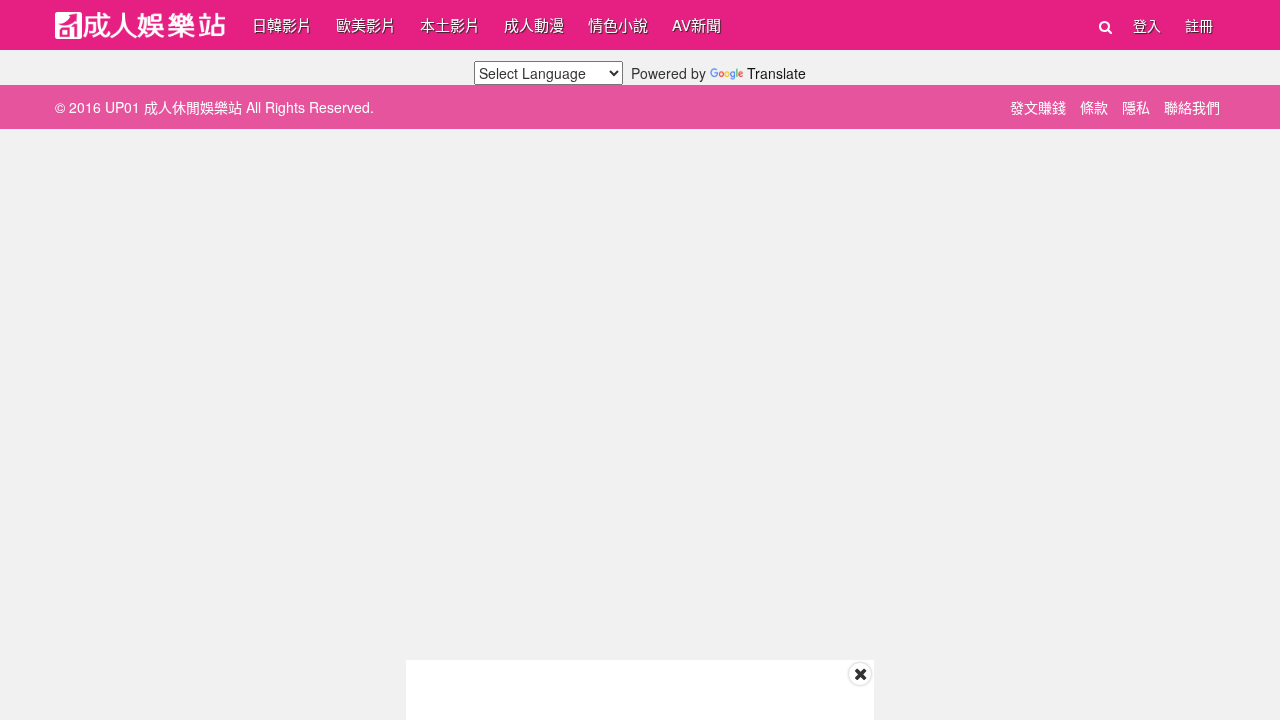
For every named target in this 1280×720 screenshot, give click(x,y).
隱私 (1136, 107)
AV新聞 (696, 24)
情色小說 (618, 24)
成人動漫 (534, 24)
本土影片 (450, 24)
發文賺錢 (1038, 107)
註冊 (1199, 25)
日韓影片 (282, 24)
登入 (1147, 25)
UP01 (140, 25)
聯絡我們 (1192, 107)
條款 (1094, 107)
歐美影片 (366, 24)
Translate (776, 73)
